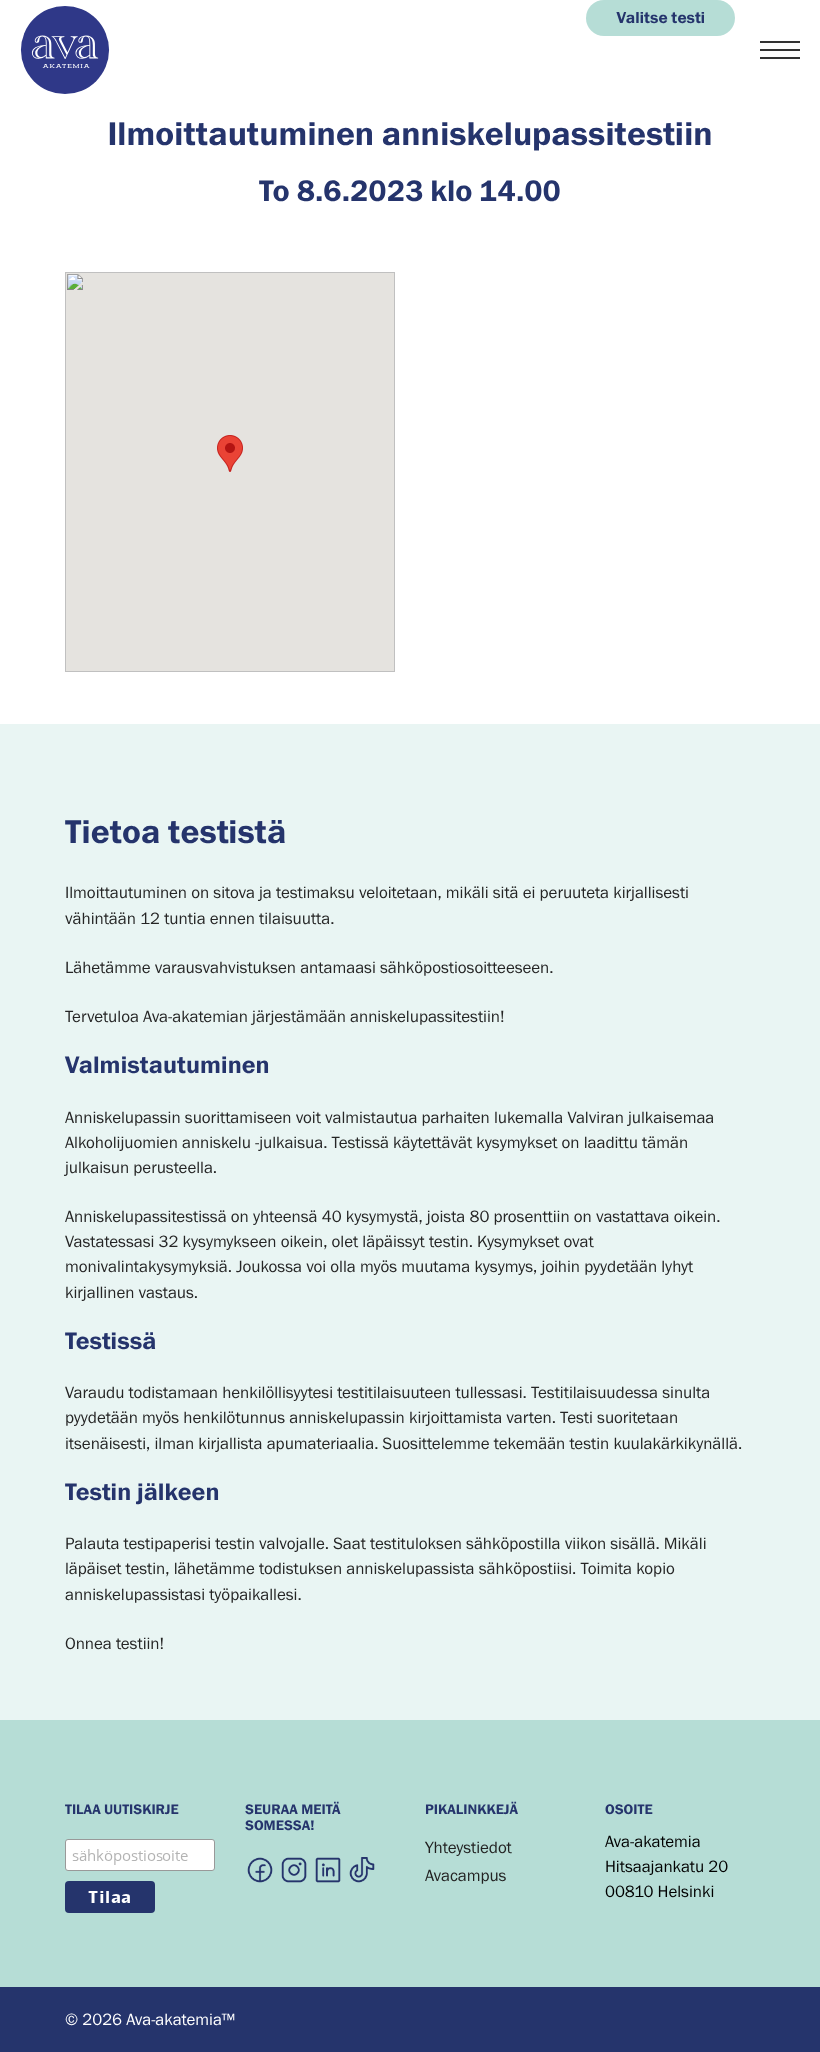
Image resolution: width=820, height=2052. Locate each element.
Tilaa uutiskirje (122, 1811)
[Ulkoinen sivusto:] (260, 1869)
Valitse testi (660, 18)
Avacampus (465, 1875)
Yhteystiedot (468, 1847)
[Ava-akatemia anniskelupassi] (65, 89)
